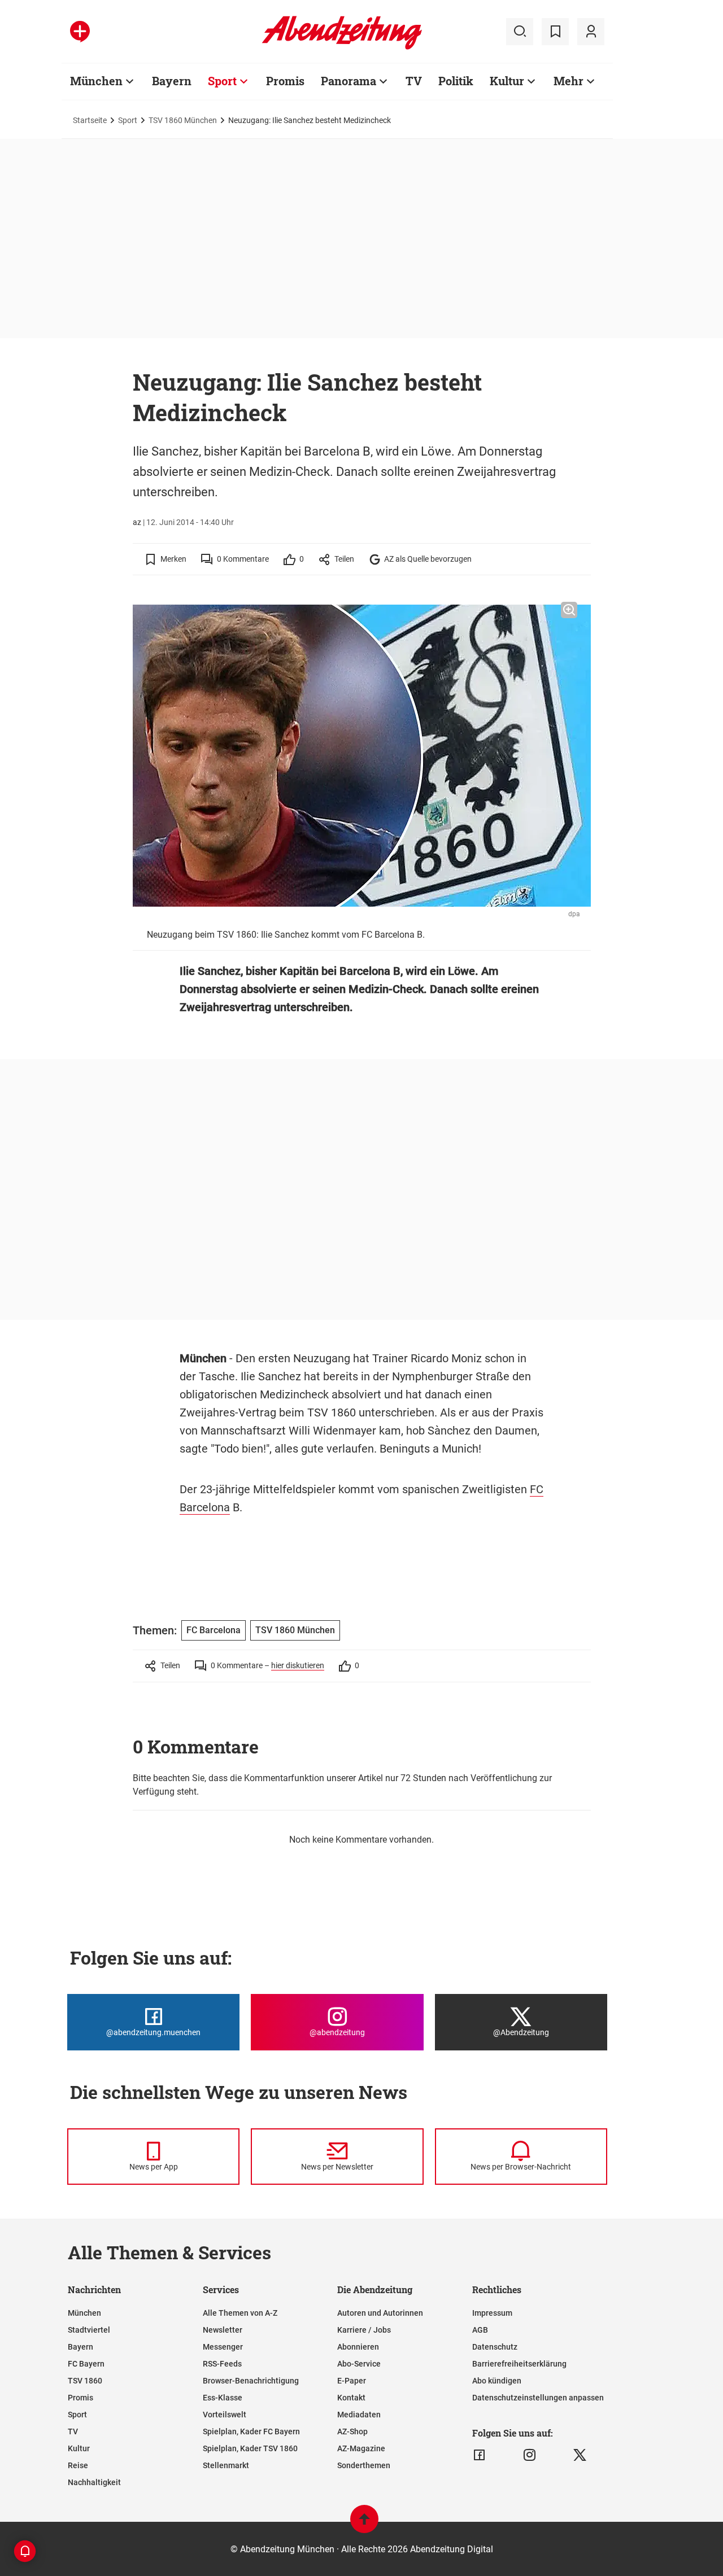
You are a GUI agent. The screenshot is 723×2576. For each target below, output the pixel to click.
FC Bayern (86, 2364)
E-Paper (352, 2381)
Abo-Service (359, 2364)
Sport (222, 81)
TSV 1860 (85, 2381)
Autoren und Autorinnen (380, 2313)
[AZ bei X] (580, 2455)
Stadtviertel (89, 2330)
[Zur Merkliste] (555, 32)
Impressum (492, 2313)
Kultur (507, 81)
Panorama (349, 81)
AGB (480, 2330)
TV (414, 81)
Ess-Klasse (223, 2398)
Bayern (172, 81)
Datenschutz (495, 2347)
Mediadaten (359, 2415)
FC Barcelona (214, 1630)
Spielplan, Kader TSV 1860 (250, 2448)
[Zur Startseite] (342, 47)
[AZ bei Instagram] (530, 2455)
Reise (78, 2465)
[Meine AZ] (591, 32)
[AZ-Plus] (80, 32)
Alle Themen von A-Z (240, 2313)
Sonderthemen (364, 2465)
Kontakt (351, 2398)
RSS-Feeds (222, 2364)
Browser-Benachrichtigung (251, 2381)
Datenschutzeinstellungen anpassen (538, 2398)
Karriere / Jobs (364, 2330)
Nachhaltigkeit (94, 2482)
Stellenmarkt (226, 2465)
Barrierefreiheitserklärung (519, 2364)
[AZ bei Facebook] (479, 2455)
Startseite (90, 120)
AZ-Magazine (361, 2448)
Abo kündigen (497, 2381)
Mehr (569, 81)
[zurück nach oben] (364, 2524)
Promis (285, 81)
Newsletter (223, 2330)
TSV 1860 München (183, 120)
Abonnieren (358, 2347)
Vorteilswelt (225, 2415)
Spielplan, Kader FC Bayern (251, 2431)
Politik (456, 81)
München (96, 81)
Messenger (223, 2347)
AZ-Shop (352, 2431)
